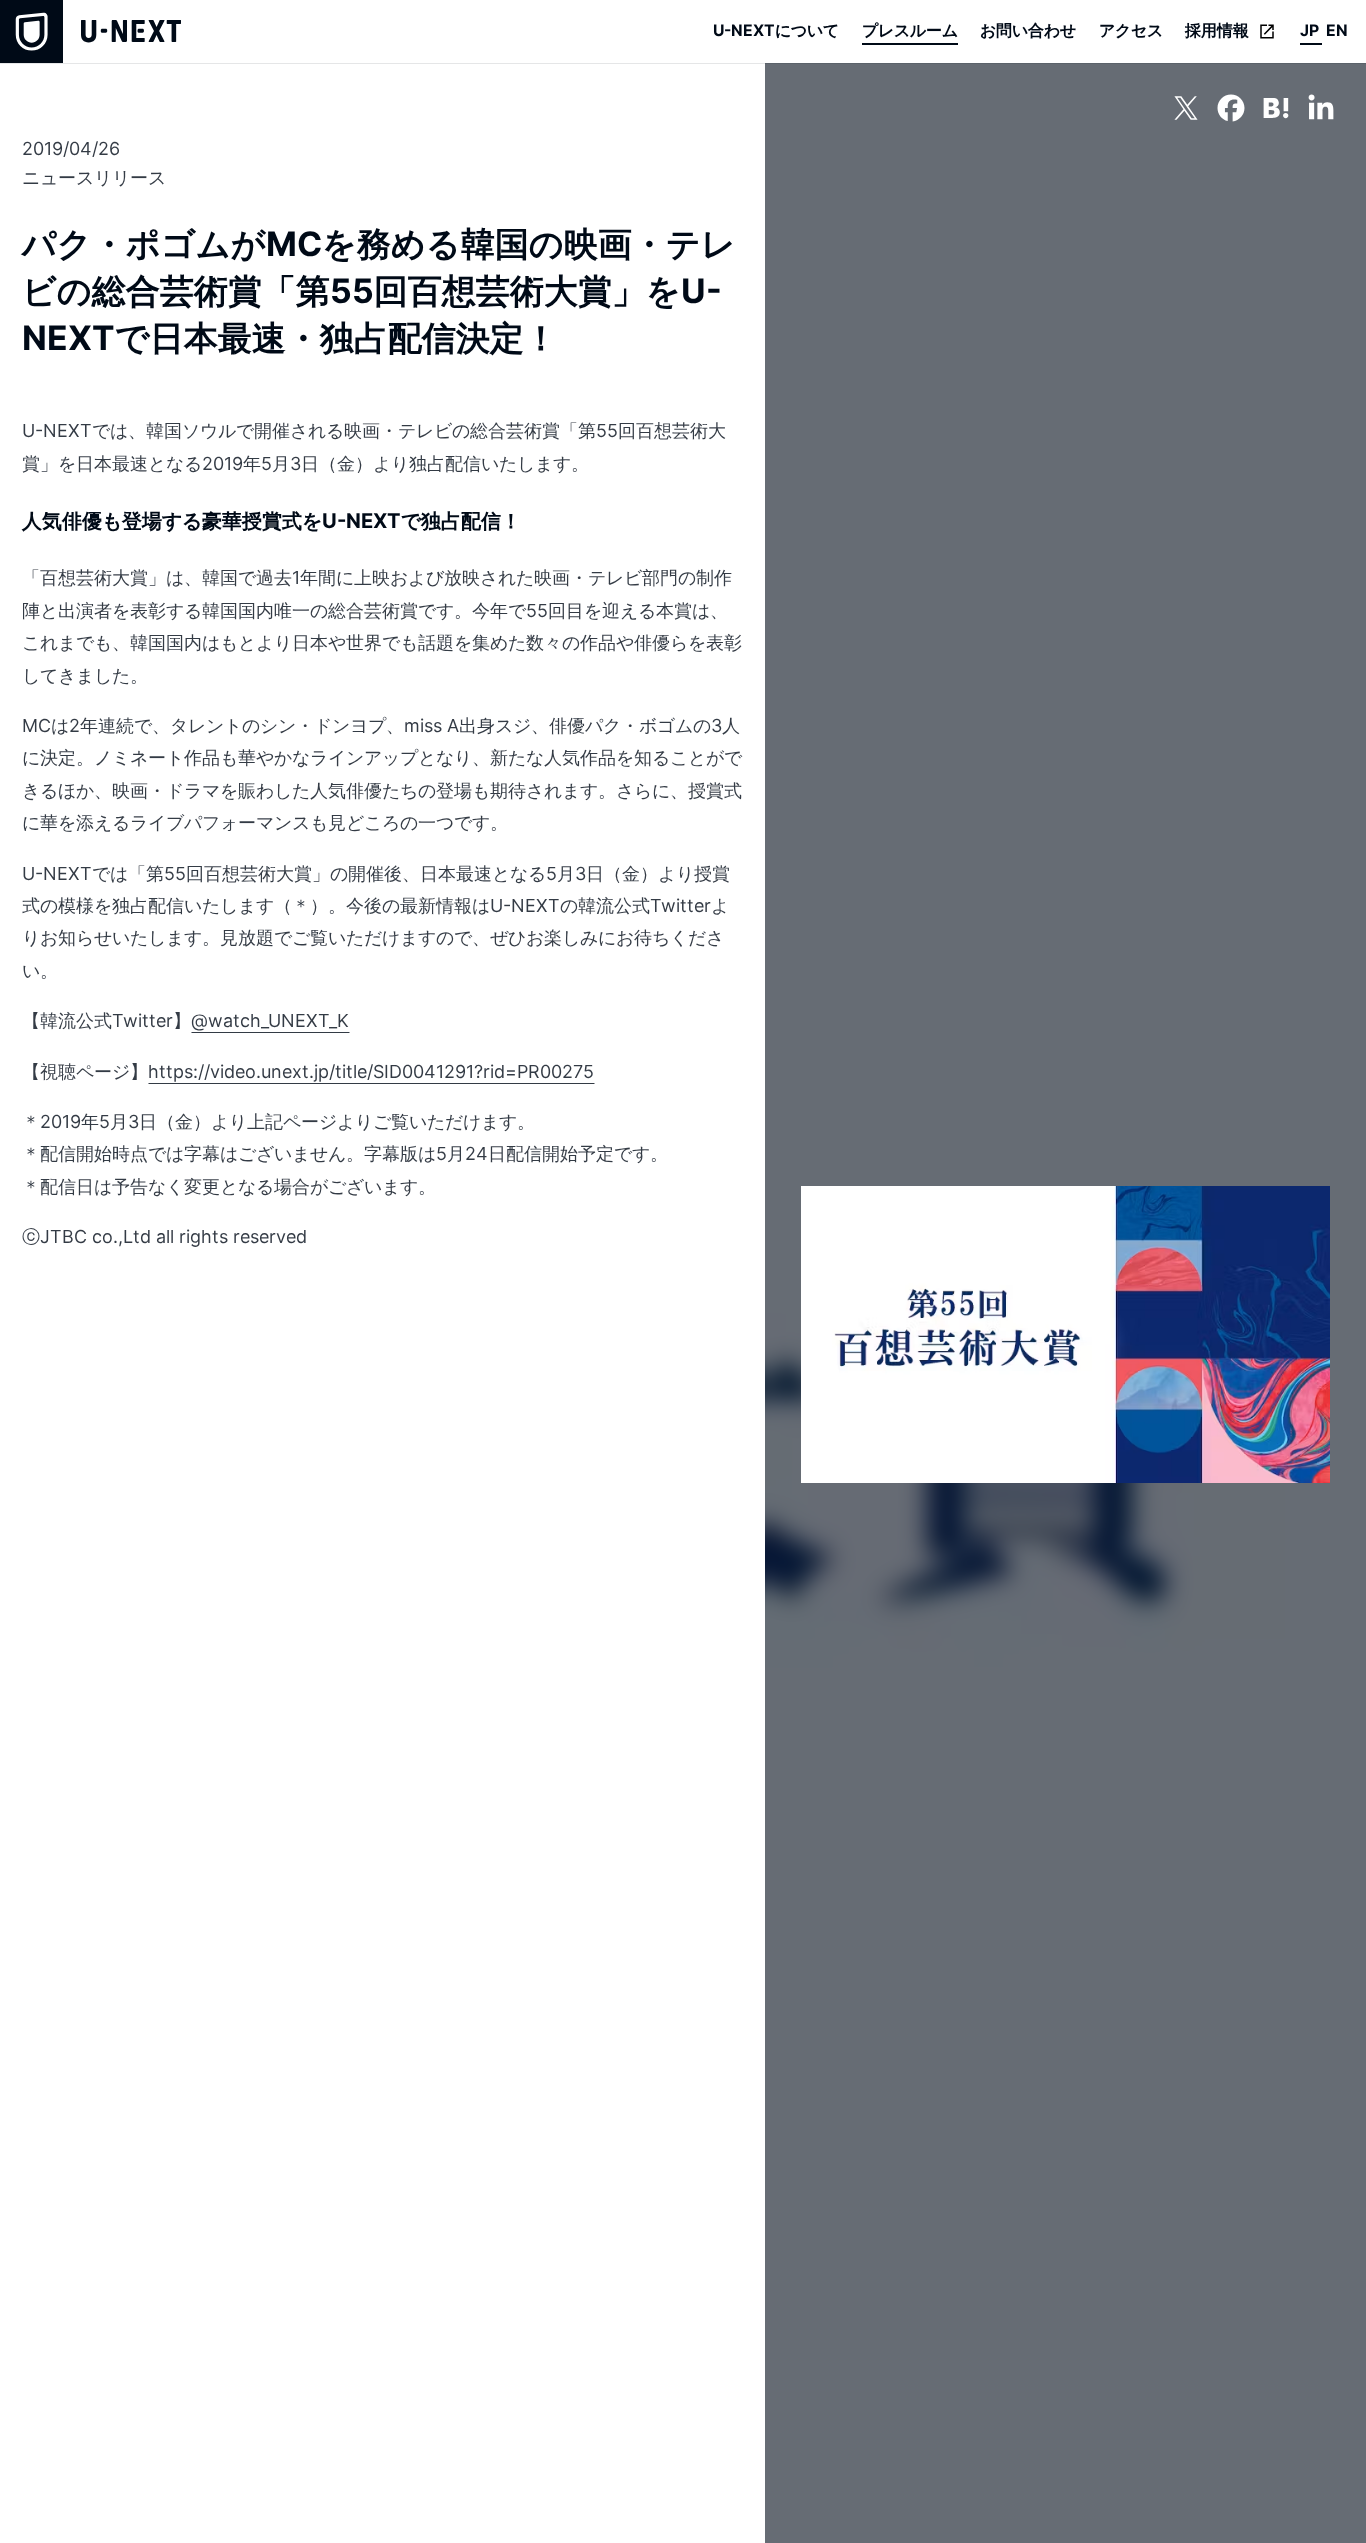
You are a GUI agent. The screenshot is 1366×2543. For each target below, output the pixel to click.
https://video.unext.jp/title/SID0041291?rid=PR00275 (371, 1071)
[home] (90, 31)
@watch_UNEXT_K (270, 1020)
